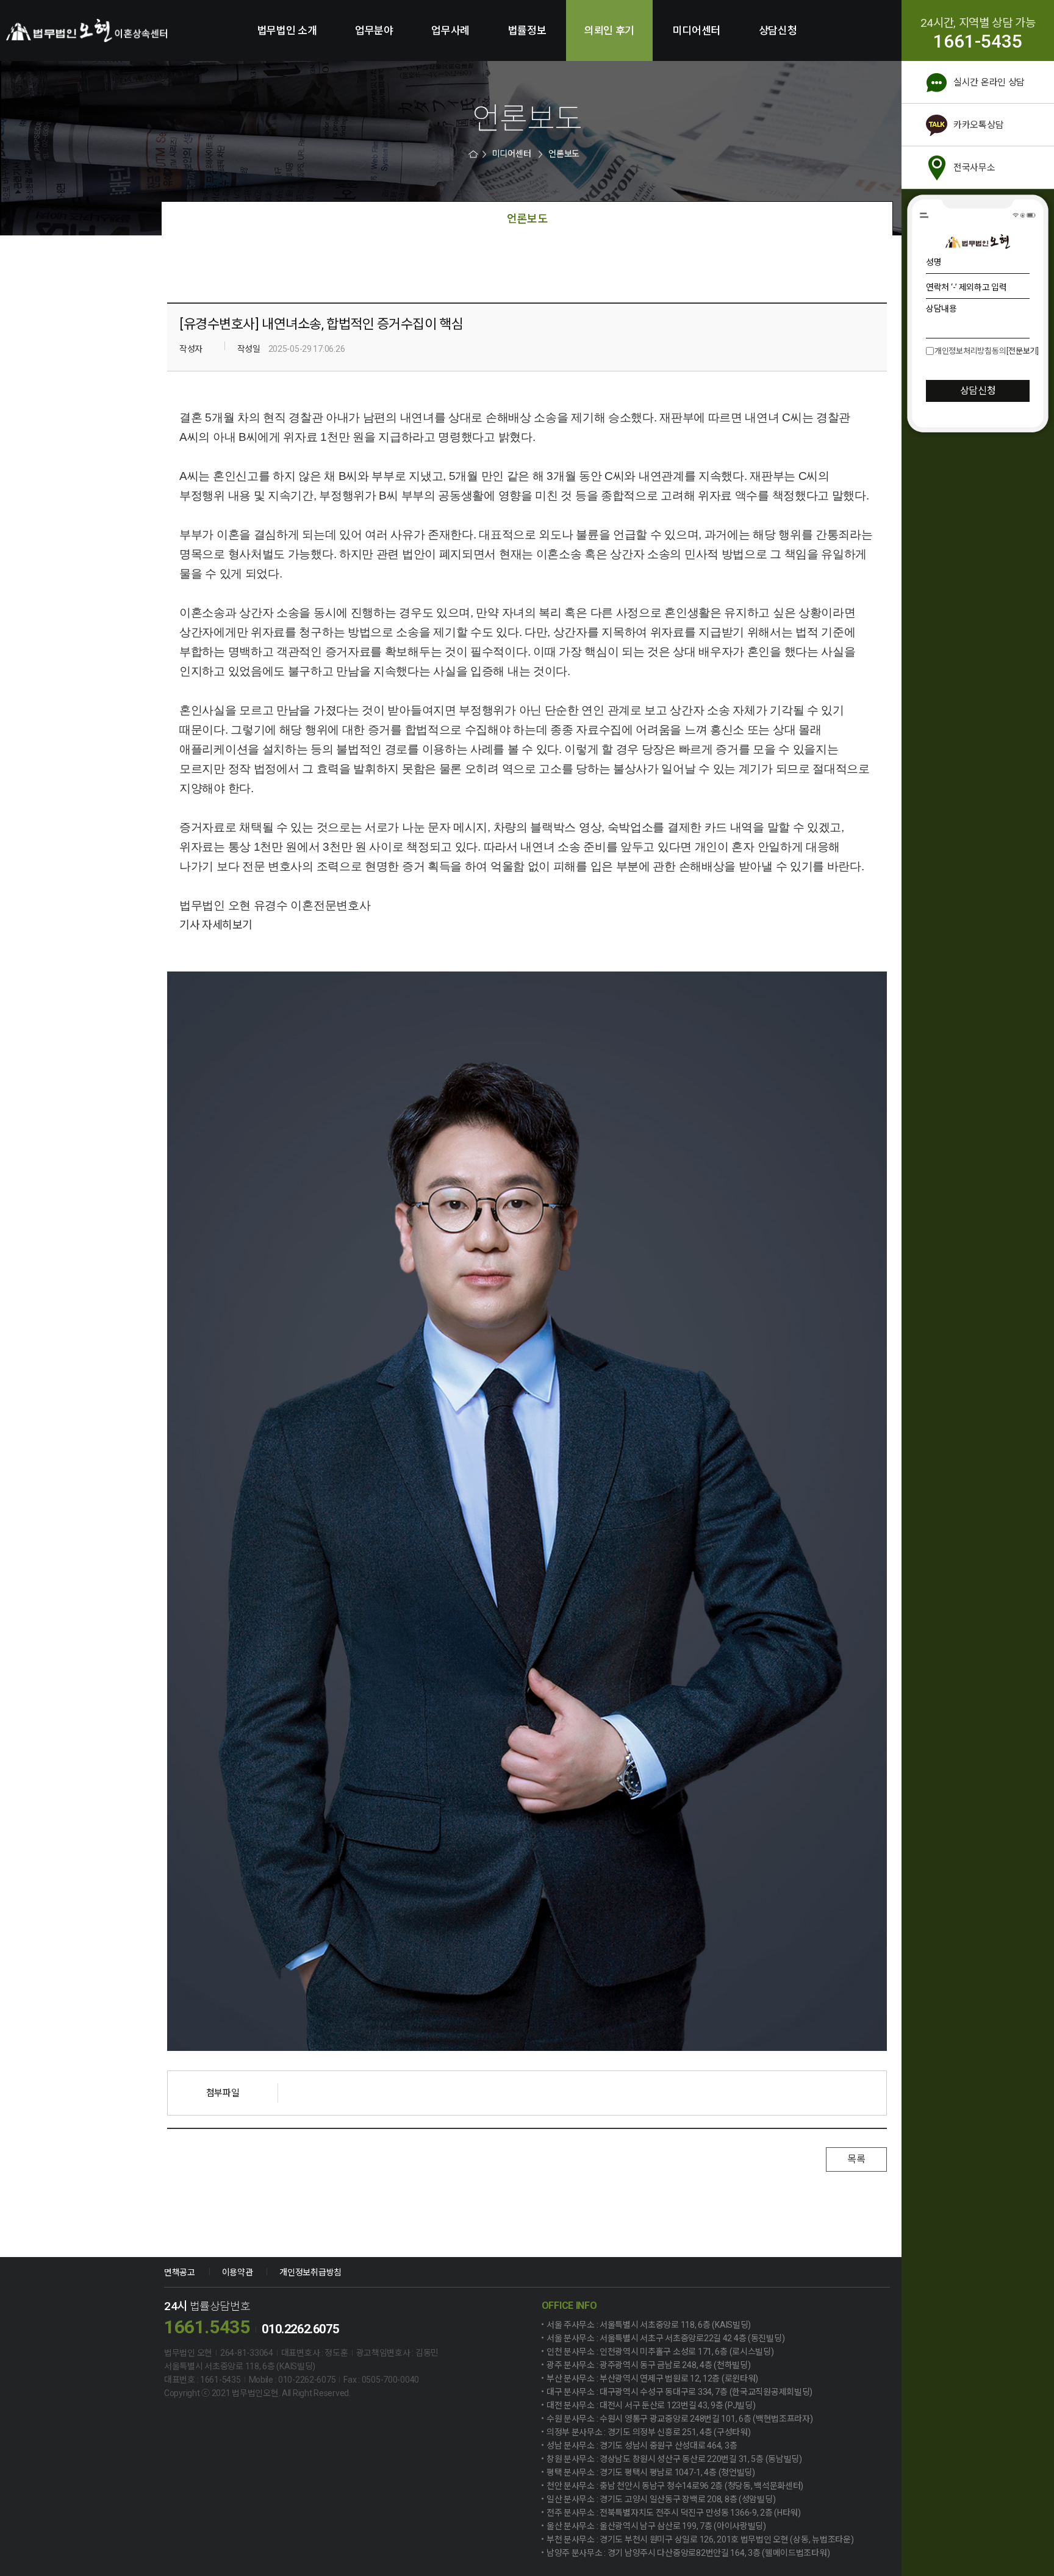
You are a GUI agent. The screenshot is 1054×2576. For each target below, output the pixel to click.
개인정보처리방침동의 (970, 351)
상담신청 (778, 30)
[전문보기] (1022, 351)
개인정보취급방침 (310, 2272)
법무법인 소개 (287, 30)
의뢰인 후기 (609, 30)
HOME (475, 154)
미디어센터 (697, 30)
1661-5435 (978, 41)
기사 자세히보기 (216, 925)
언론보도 (564, 154)
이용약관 (238, 2272)
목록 (856, 2159)
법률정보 (527, 30)
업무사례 (450, 30)
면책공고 (180, 2272)
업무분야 (374, 30)
